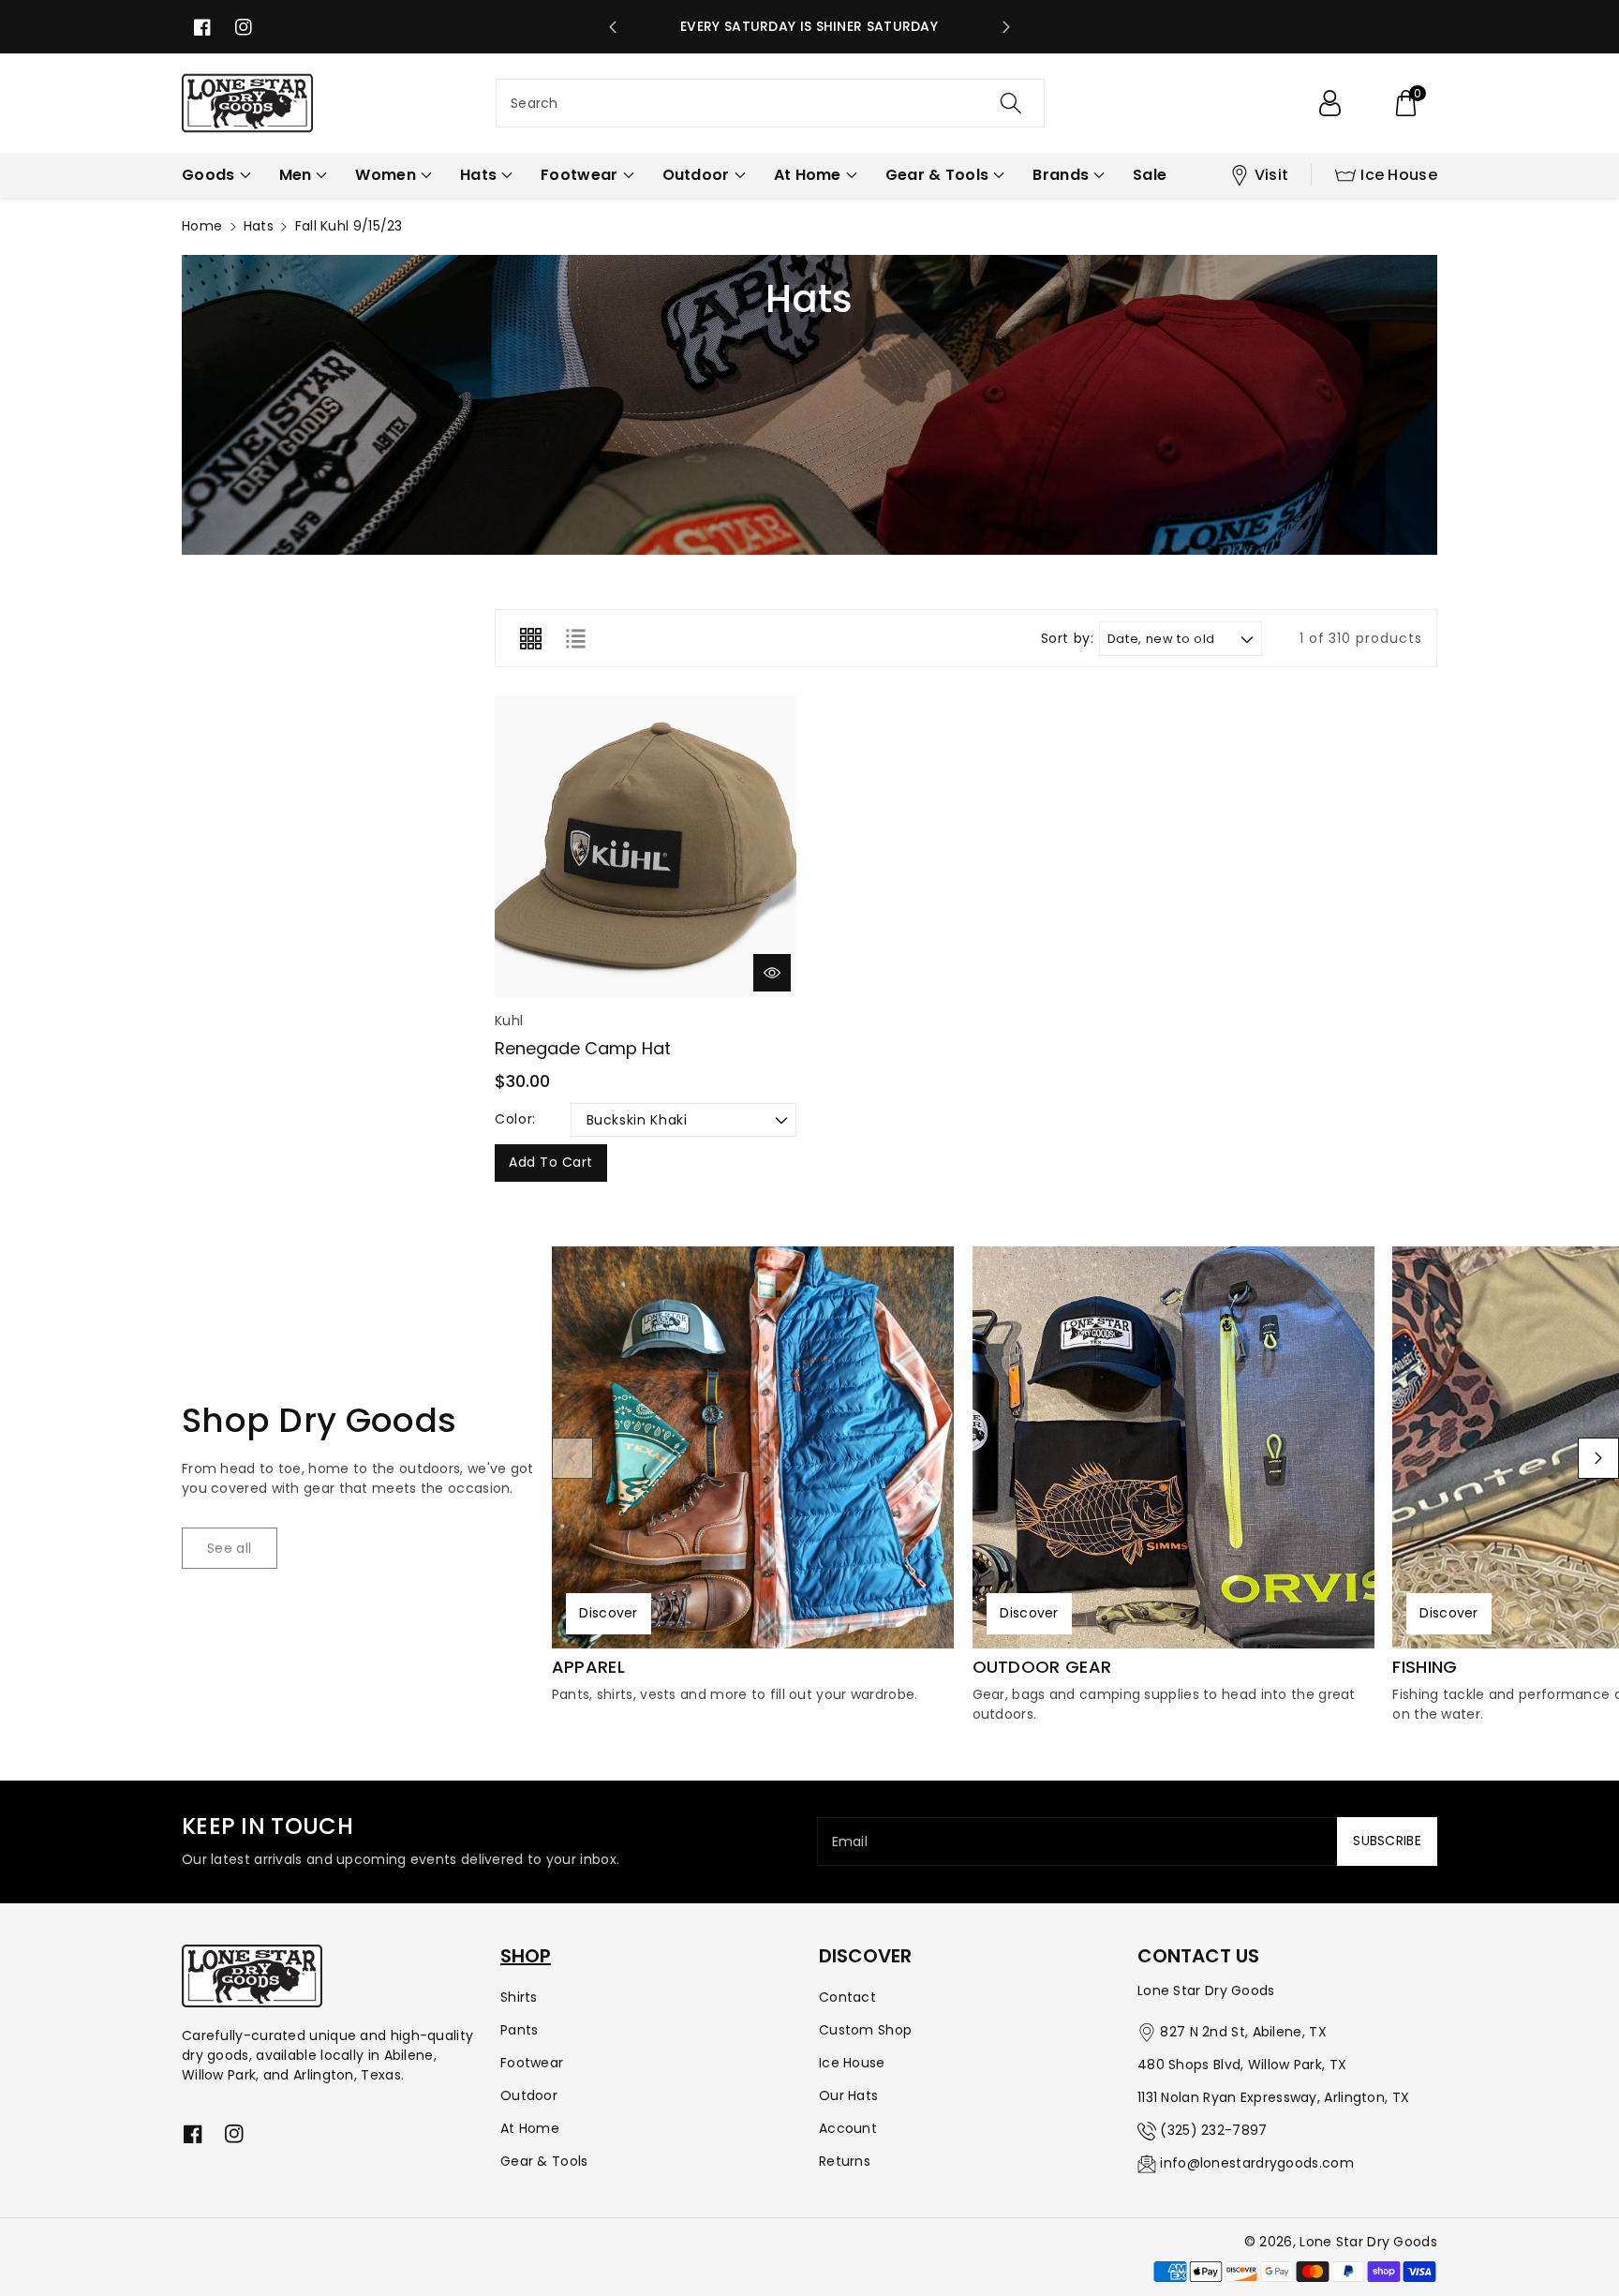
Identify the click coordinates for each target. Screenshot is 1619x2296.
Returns (845, 2161)
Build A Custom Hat (810, 26)
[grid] (530, 638)
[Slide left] (572, 1458)
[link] (230, 1548)
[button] (1405, 103)
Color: (515, 1119)
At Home (530, 2128)
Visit (1272, 175)
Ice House (1399, 175)
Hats (259, 226)
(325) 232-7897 (1213, 2130)
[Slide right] (1598, 1458)
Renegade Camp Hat (583, 1048)
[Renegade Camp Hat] (646, 846)
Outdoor (529, 2095)
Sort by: (1068, 639)
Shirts (519, 1997)
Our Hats (848, 2095)
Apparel (588, 1667)
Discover (608, 1613)
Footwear (532, 2063)
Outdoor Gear (1042, 1667)
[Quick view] (772, 973)
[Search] (1011, 103)
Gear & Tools (544, 2161)
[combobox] (770, 103)
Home (202, 226)
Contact (847, 1997)
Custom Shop (865, 2030)
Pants (520, 2030)
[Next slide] (1006, 27)
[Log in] (1329, 103)
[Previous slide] (613, 27)
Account (848, 2128)
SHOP (526, 1956)
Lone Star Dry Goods (1368, 2242)
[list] (575, 638)
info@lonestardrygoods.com (1257, 2163)
